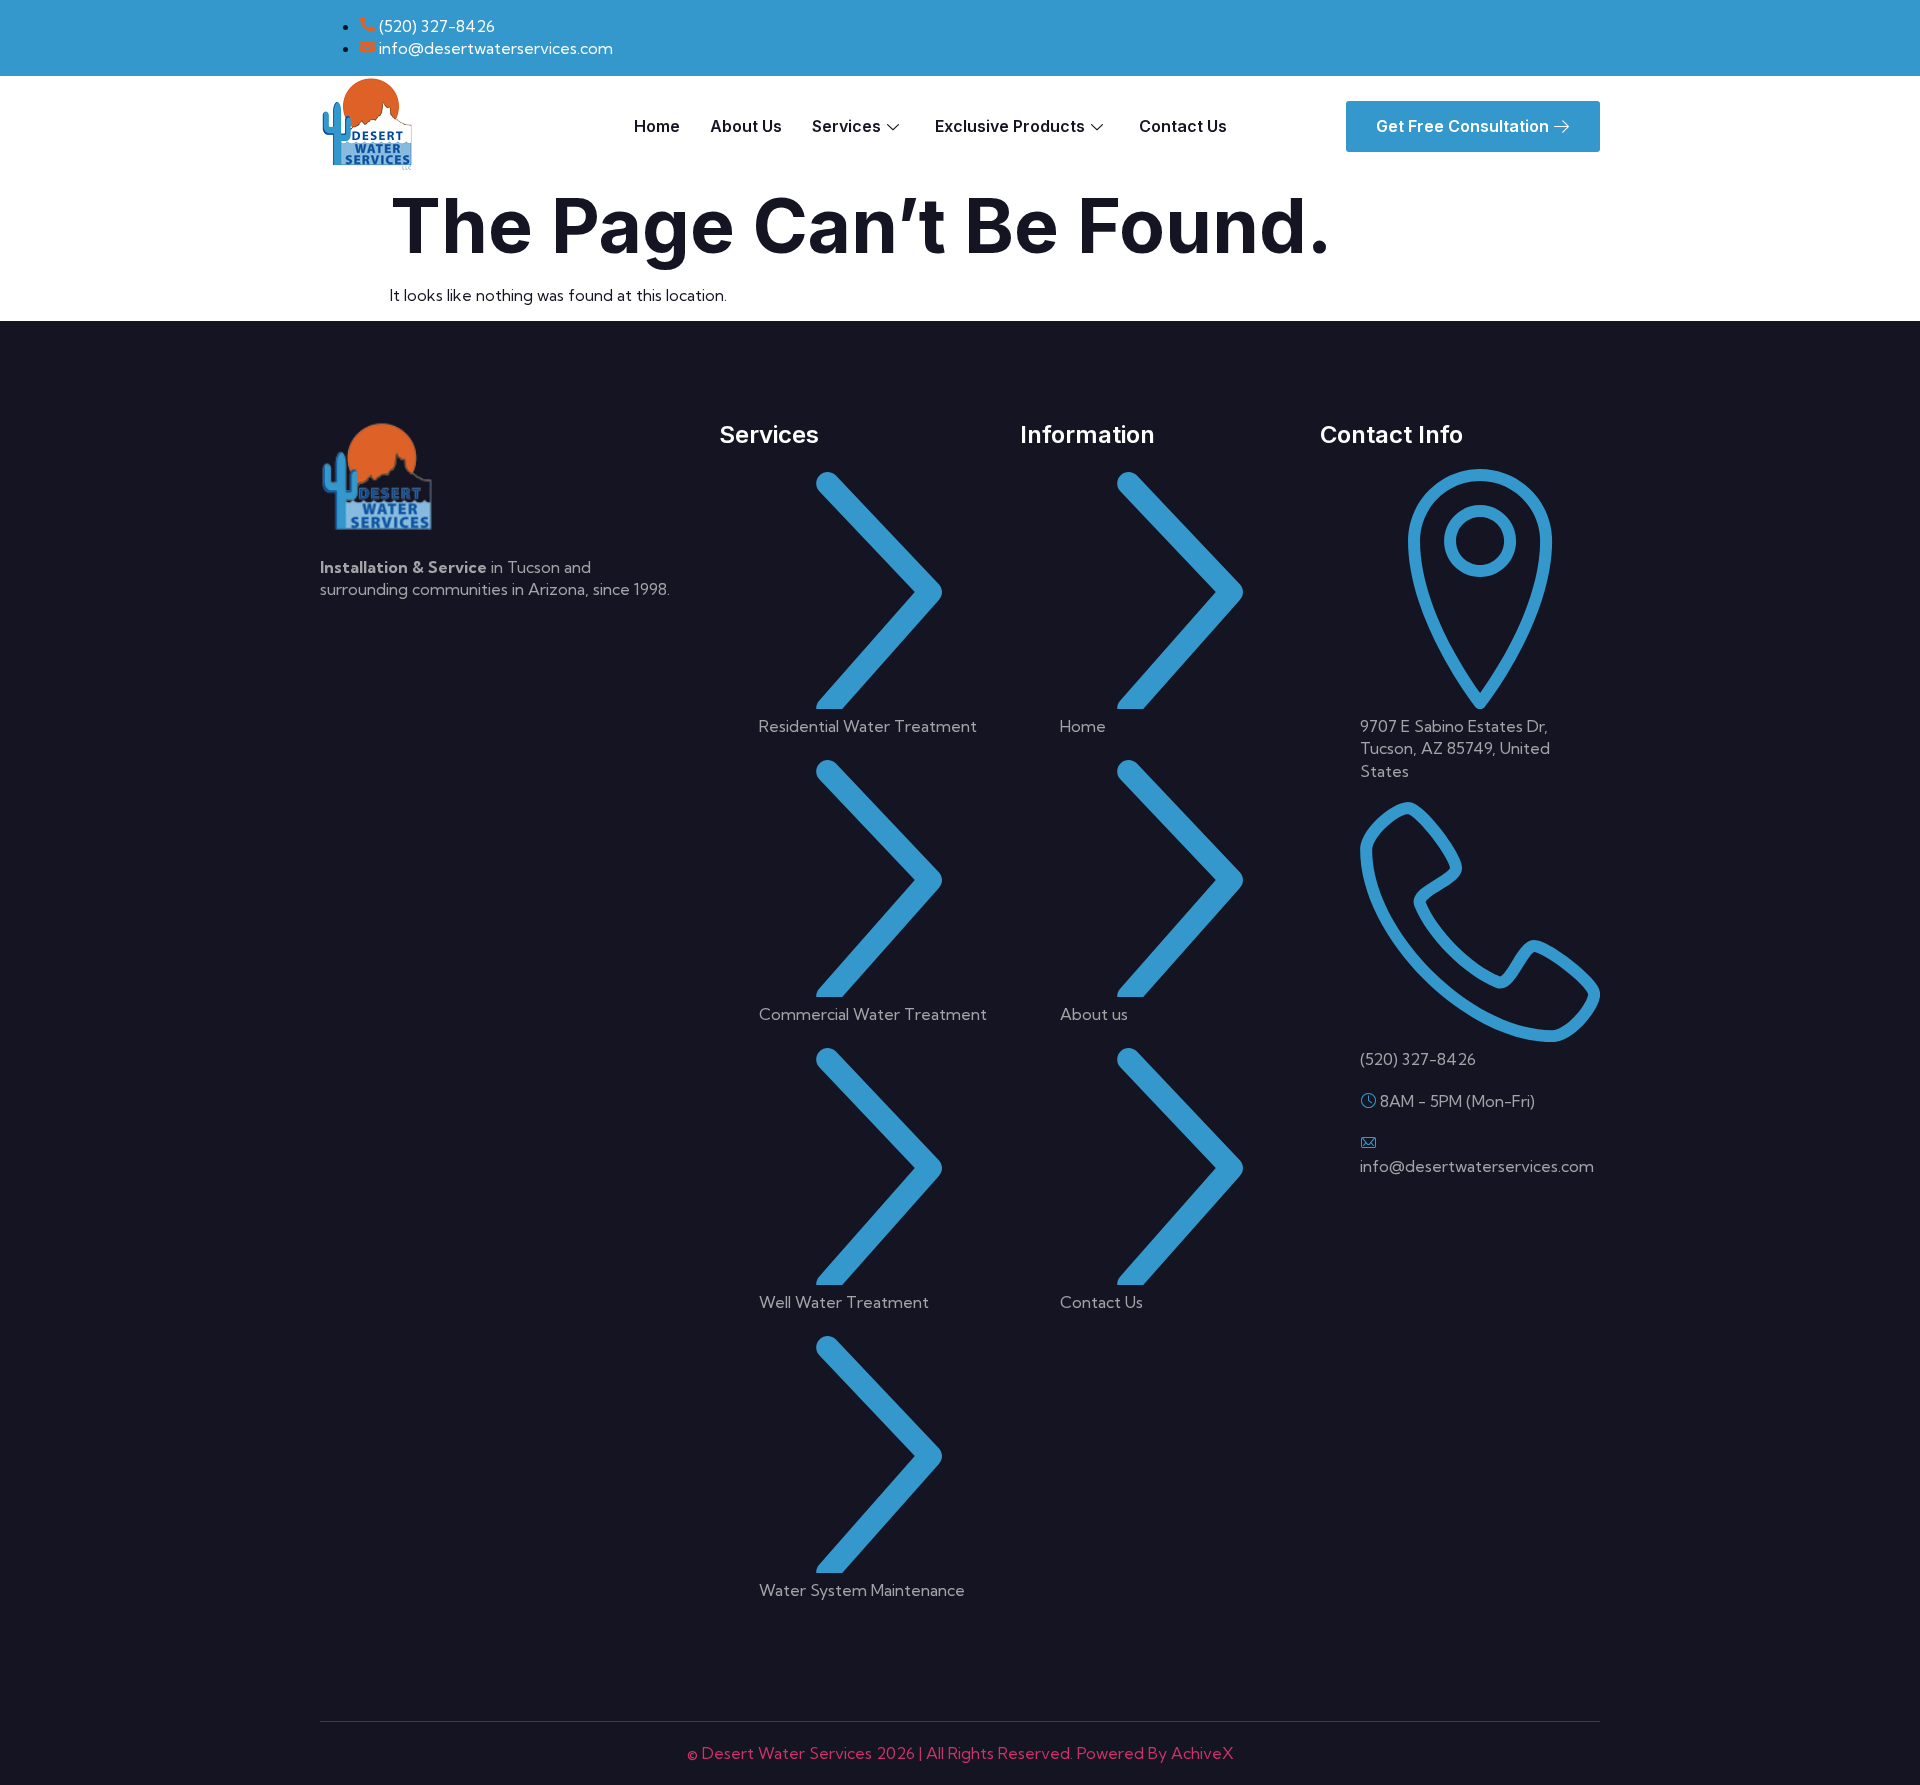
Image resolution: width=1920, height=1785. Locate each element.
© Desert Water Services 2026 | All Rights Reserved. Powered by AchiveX (960, 1753)
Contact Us (1183, 126)
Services (846, 126)
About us (746, 126)
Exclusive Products (1010, 126)
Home (657, 126)
